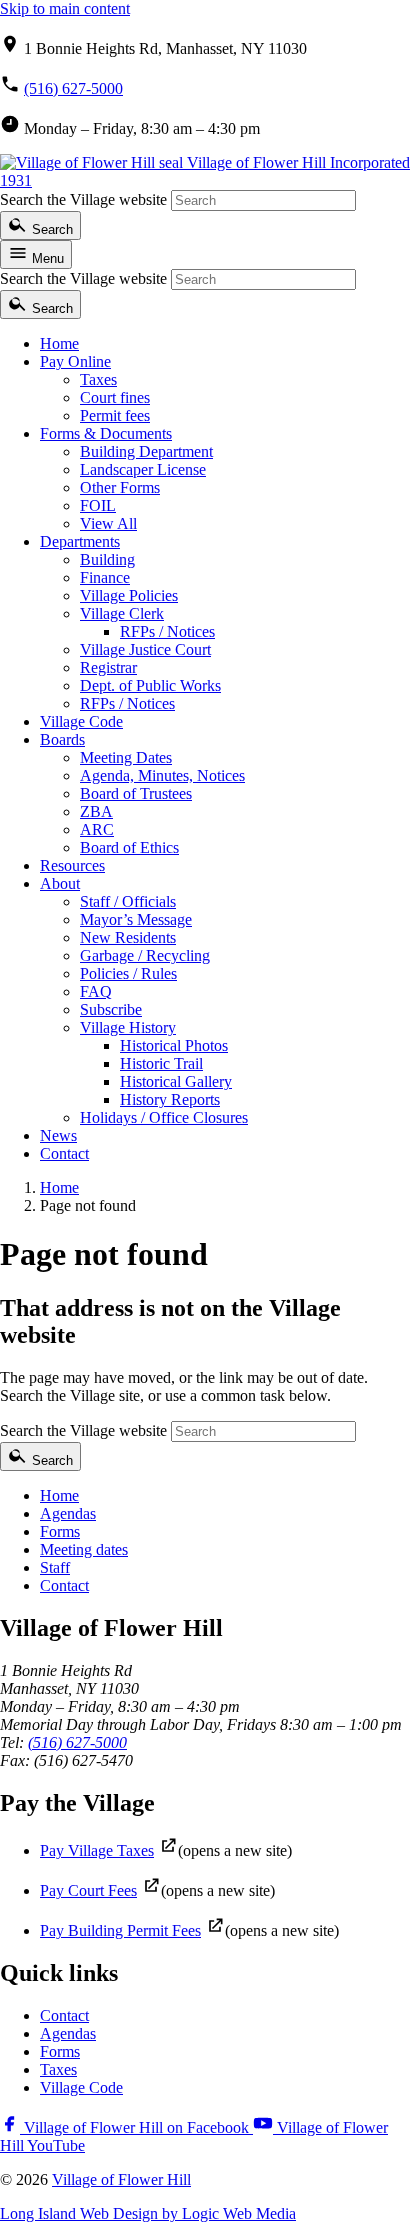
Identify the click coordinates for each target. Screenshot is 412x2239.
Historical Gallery (176, 1081)
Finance (105, 577)
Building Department (146, 451)
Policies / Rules (128, 973)
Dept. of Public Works (150, 685)
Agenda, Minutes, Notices (162, 775)
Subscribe (111, 1009)
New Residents (128, 937)
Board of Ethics (129, 847)
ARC (97, 829)
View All (108, 523)
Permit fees (115, 415)
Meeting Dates (126, 757)
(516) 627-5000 (73, 88)
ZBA (96, 811)
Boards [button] (62, 739)
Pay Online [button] (75, 361)
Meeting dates (84, 1549)
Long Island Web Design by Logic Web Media (148, 2213)
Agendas (68, 1513)
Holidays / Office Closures (164, 1117)
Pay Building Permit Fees (120, 1930)
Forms (60, 1531)
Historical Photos (174, 1045)
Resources (72, 865)
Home (59, 343)
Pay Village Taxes (97, 1850)
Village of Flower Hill (121, 2179)
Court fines (115, 397)
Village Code (81, 721)
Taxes (98, 379)
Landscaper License (143, 469)
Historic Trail (161, 1063)
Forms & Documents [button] (106, 433)
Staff (55, 1567)
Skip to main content (65, 8)
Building (107, 559)
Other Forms (120, 487)
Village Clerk (122, 613)
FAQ (96, 991)
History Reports (170, 1099)
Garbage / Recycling (145, 955)
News (58, 1135)
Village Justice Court (145, 649)
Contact (64, 1153)
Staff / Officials (128, 901)
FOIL (98, 505)
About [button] (60, 883)
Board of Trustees (136, 793)
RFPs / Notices (167, 631)
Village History (128, 1027)
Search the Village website (83, 199)
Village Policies (129, 595)
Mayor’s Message (136, 919)
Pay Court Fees (88, 1890)
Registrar (108, 667)
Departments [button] (80, 541)
